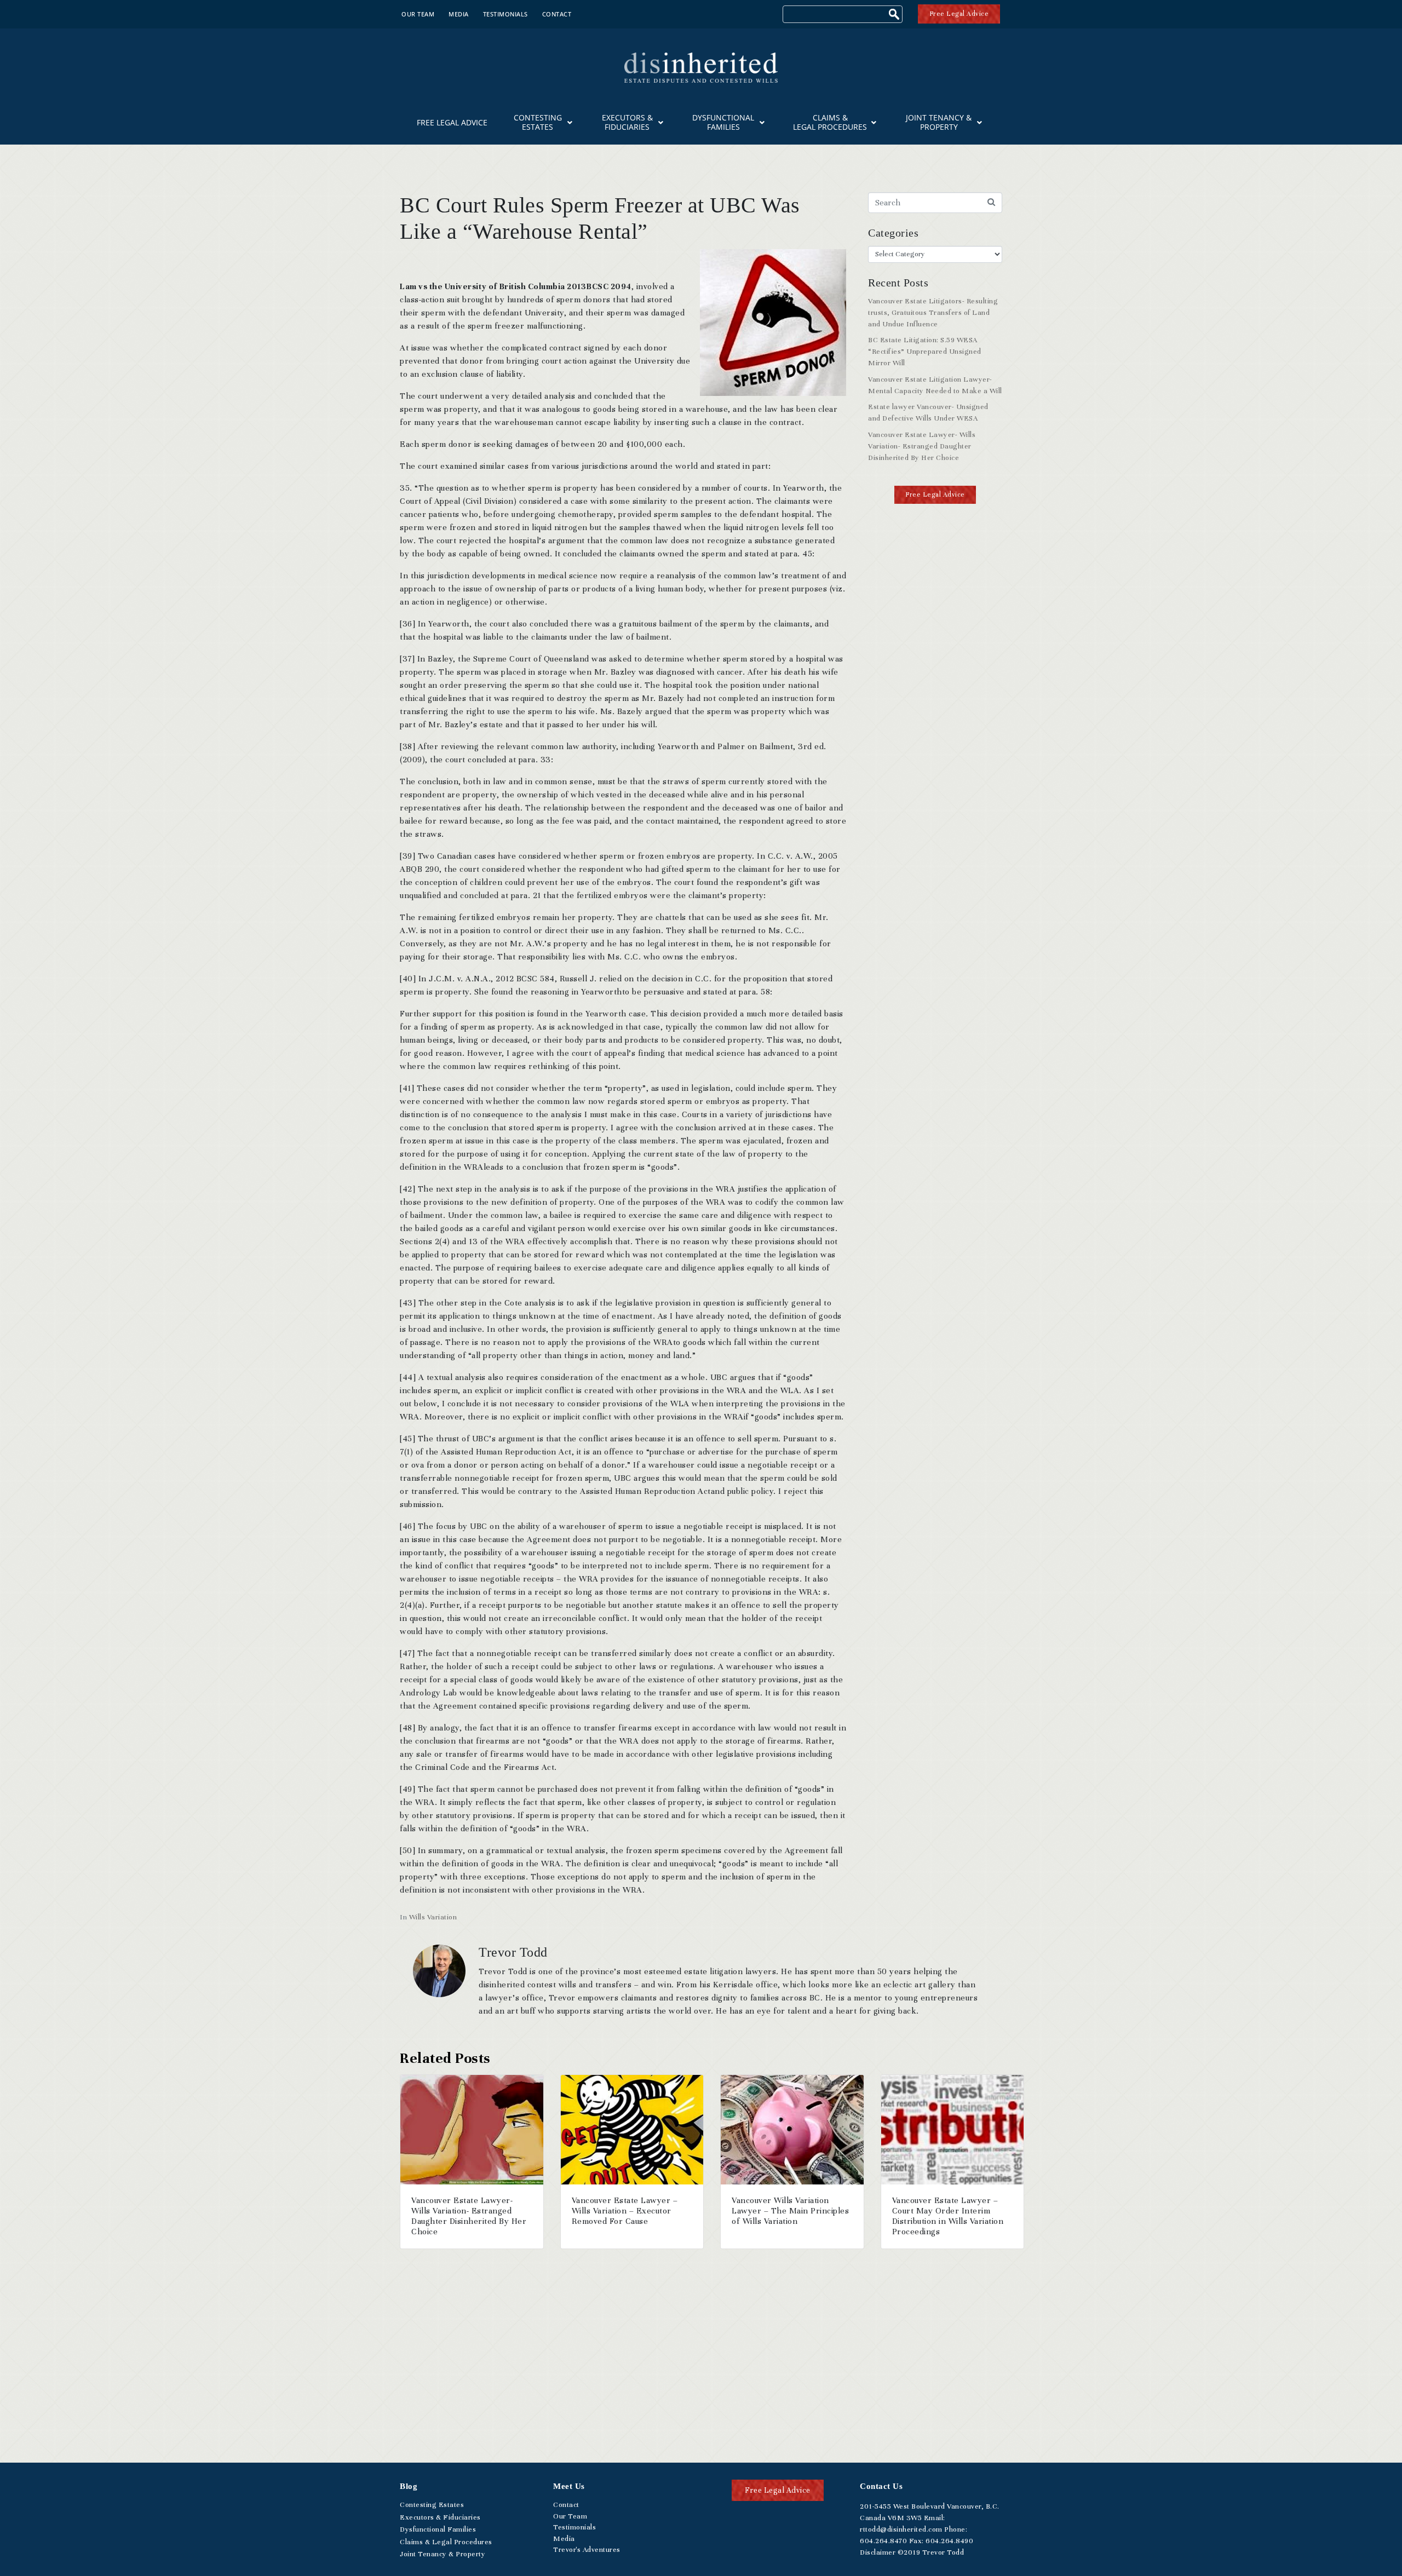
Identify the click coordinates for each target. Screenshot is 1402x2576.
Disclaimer (878, 2552)
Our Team (418, 14)
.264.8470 (883, 2541)
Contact (557, 14)
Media (459, 14)
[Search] (895, 16)
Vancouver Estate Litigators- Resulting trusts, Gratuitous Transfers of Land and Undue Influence (933, 313)
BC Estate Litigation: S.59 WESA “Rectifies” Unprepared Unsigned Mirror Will (925, 352)
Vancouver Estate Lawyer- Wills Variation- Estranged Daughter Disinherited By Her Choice (922, 446)
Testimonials (505, 14)
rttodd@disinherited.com (901, 2529)
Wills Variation (433, 1917)
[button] (935, 495)
